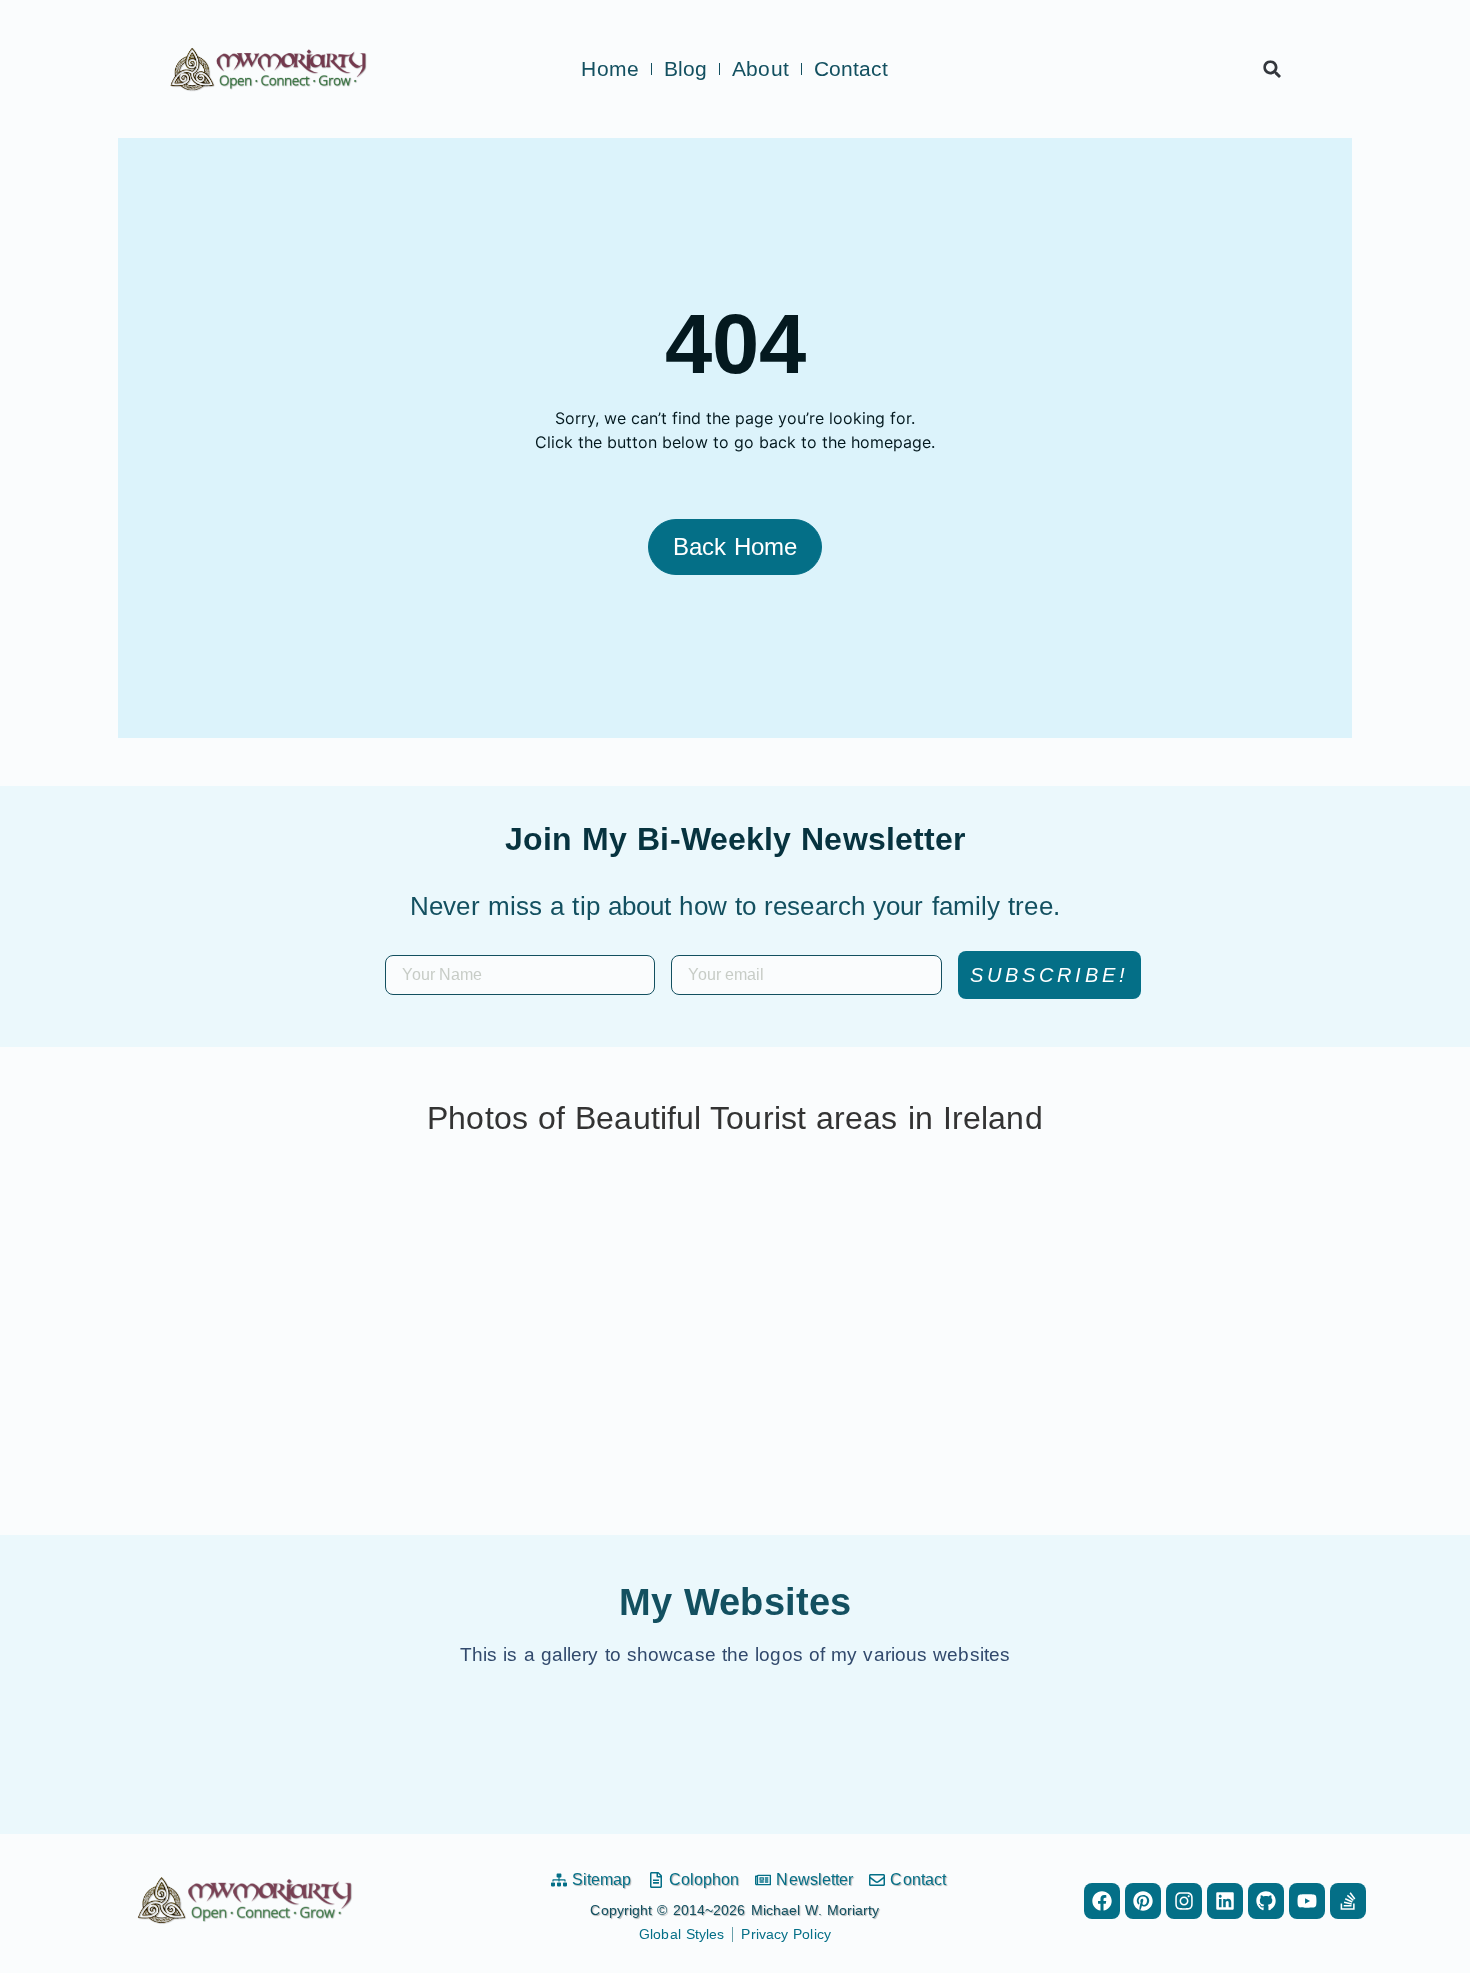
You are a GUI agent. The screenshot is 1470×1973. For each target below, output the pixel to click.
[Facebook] (1102, 1901)
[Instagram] (1184, 1901)
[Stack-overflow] (1348, 1901)
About (760, 69)
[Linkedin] (1225, 1901)
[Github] (1266, 1901)
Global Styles (681, 1934)
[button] (1272, 69)
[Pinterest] (1143, 1901)
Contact (851, 69)
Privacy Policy (785, 1934)
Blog (685, 69)
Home (609, 69)
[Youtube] (1307, 1901)
